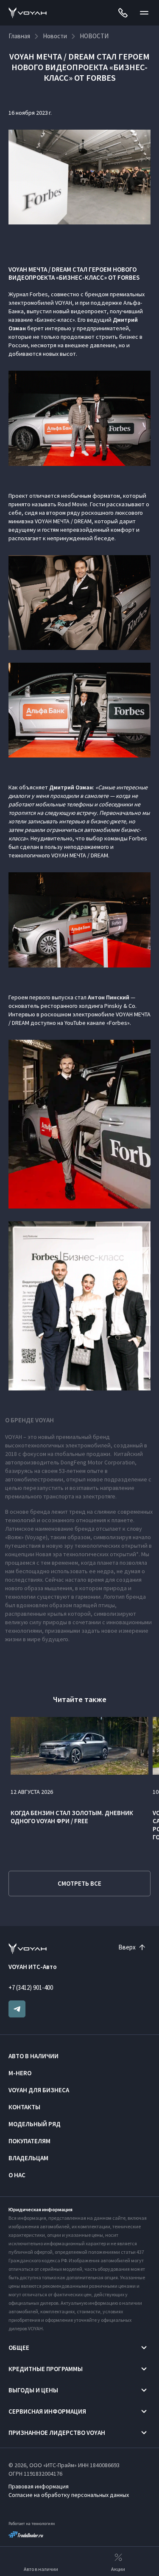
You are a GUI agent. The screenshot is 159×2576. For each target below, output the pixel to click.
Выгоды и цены (33, 2390)
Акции (118, 2569)
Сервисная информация (47, 2411)
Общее (19, 2348)
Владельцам (28, 2158)
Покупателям (29, 2141)
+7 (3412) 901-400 (31, 1987)
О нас (17, 2175)
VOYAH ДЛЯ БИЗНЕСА (39, 2090)
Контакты (24, 2107)
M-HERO (20, 2073)
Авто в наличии (33, 2056)
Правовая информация (39, 2486)
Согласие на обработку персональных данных (69, 2495)
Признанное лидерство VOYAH (57, 2433)
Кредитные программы (46, 2369)
